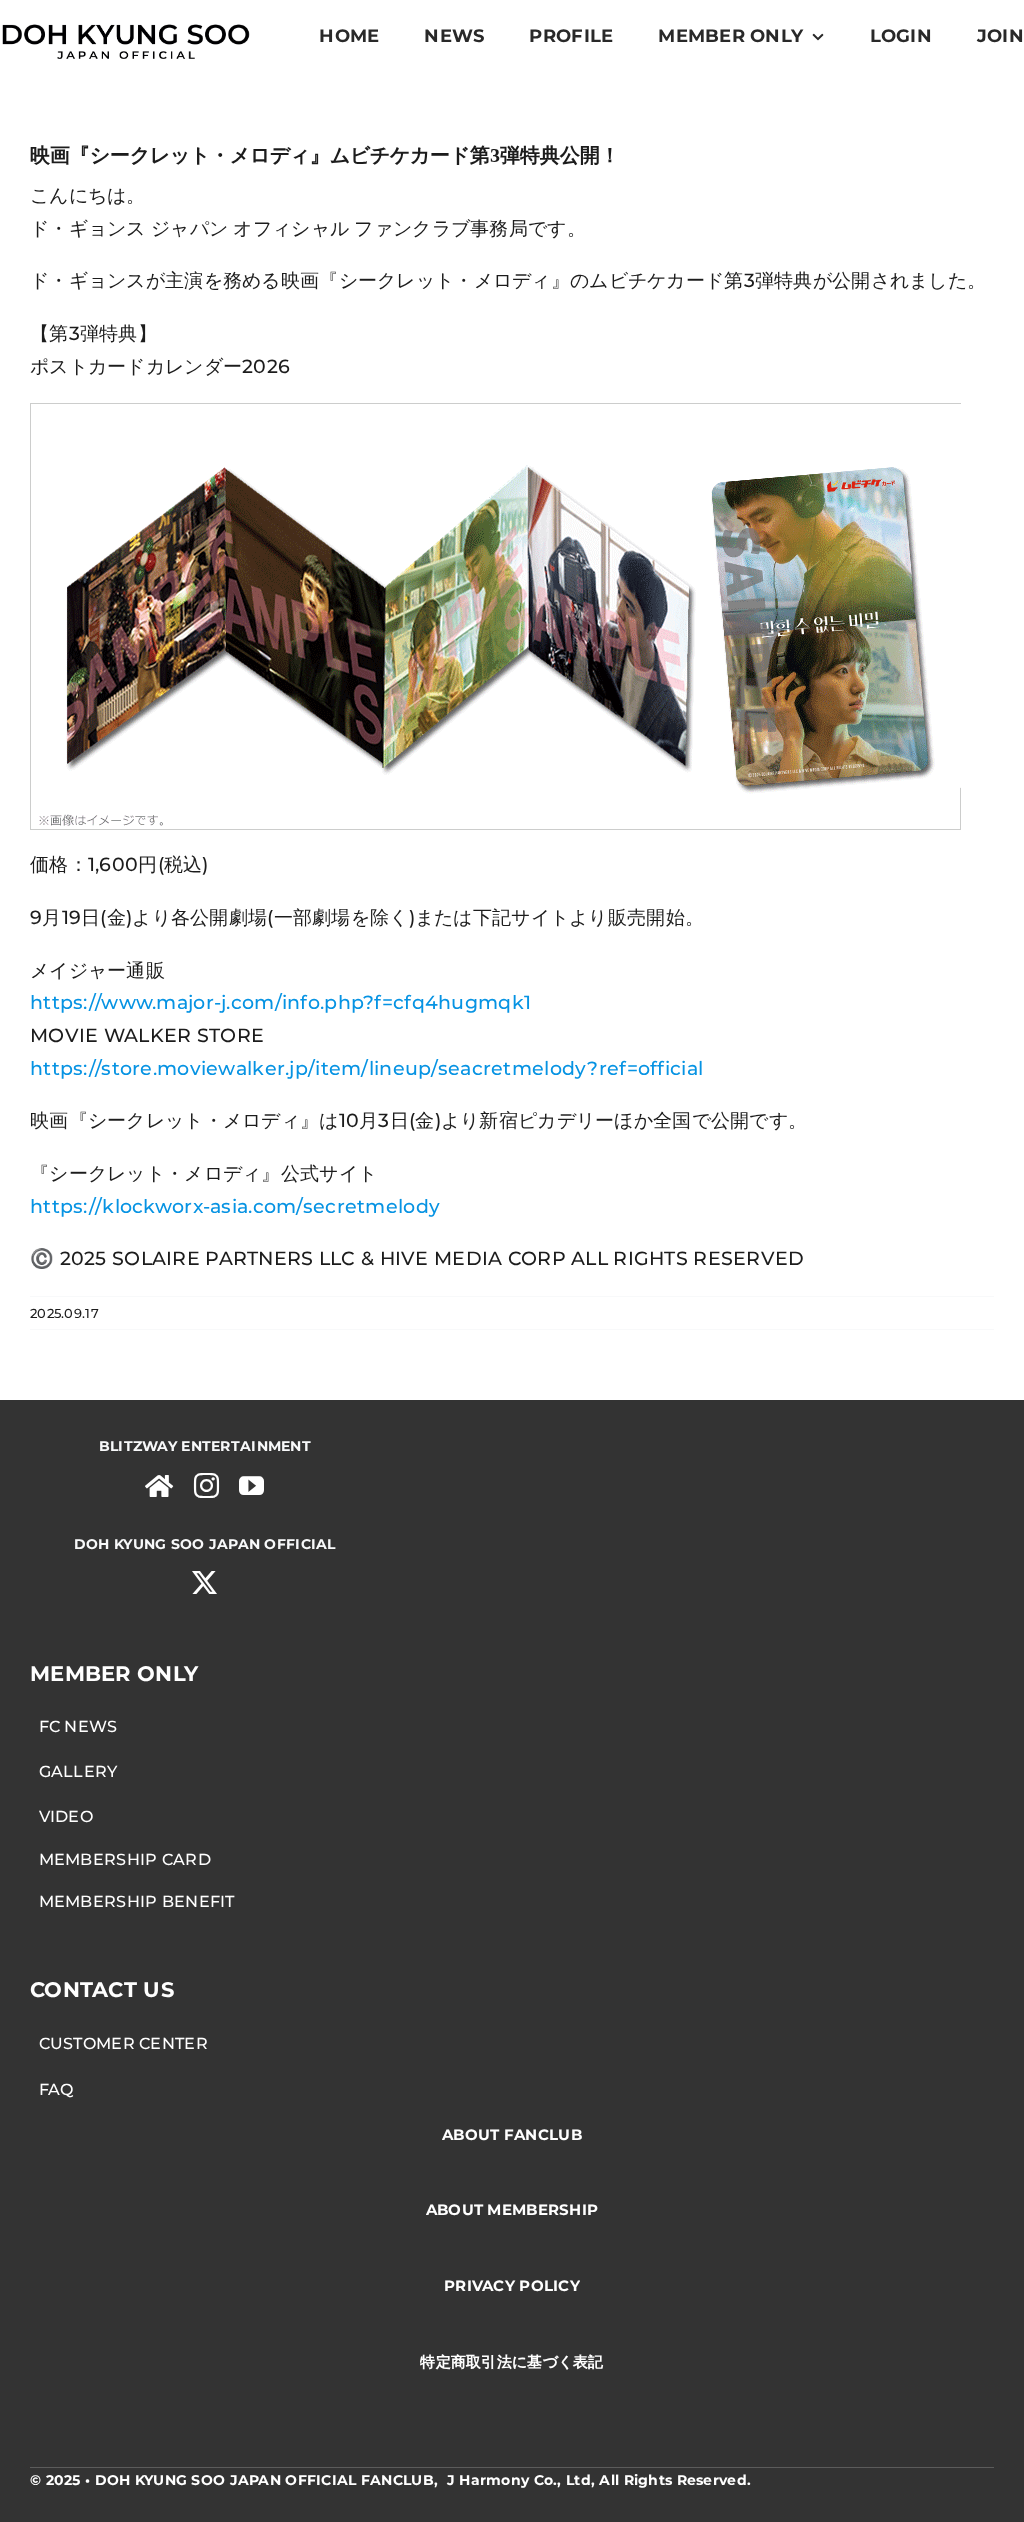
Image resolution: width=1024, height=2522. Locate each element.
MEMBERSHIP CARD (120, 1859)
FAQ (51, 2089)
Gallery (74, 1771)
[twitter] (204, 1582)
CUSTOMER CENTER (119, 2043)
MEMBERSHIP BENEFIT (132, 1901)
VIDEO (61, 1816)
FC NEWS (74, 1726)
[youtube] (251, 1485)
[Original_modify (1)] (125, 21)
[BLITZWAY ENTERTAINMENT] (159, 1485)
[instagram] (206, 1485)
